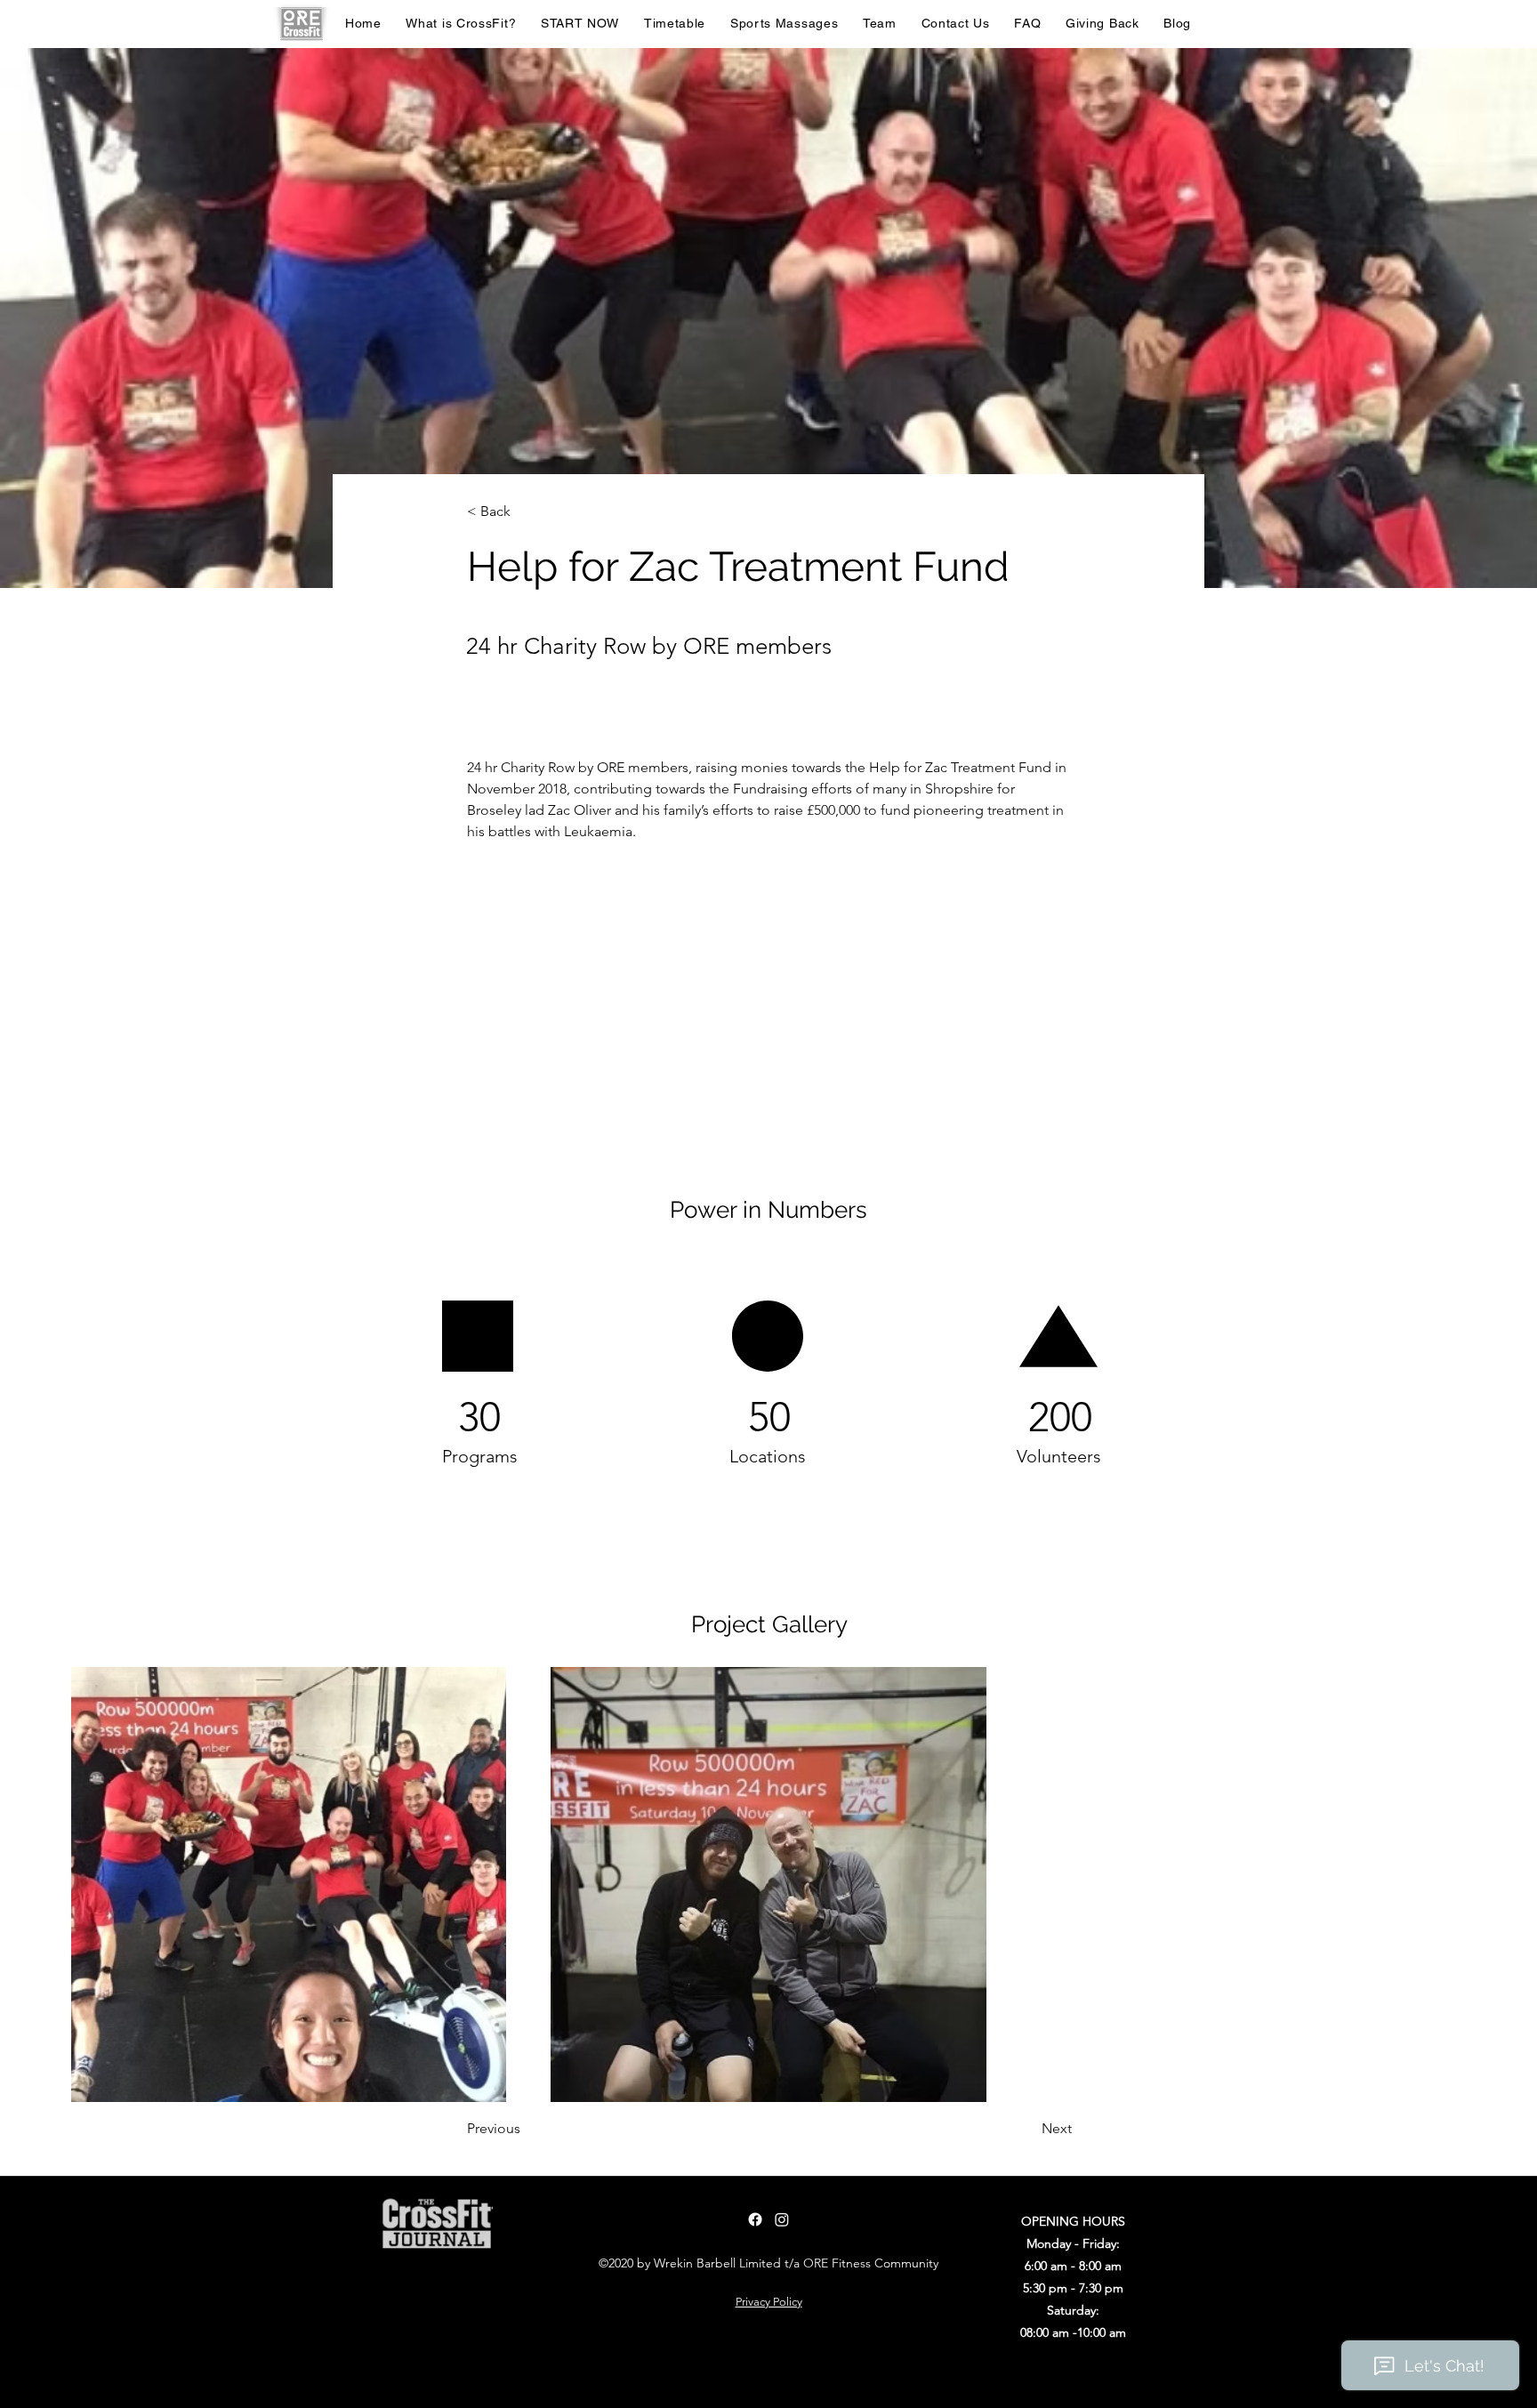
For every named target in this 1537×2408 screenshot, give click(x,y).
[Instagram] (782, 2219)
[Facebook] (755, 2219)
